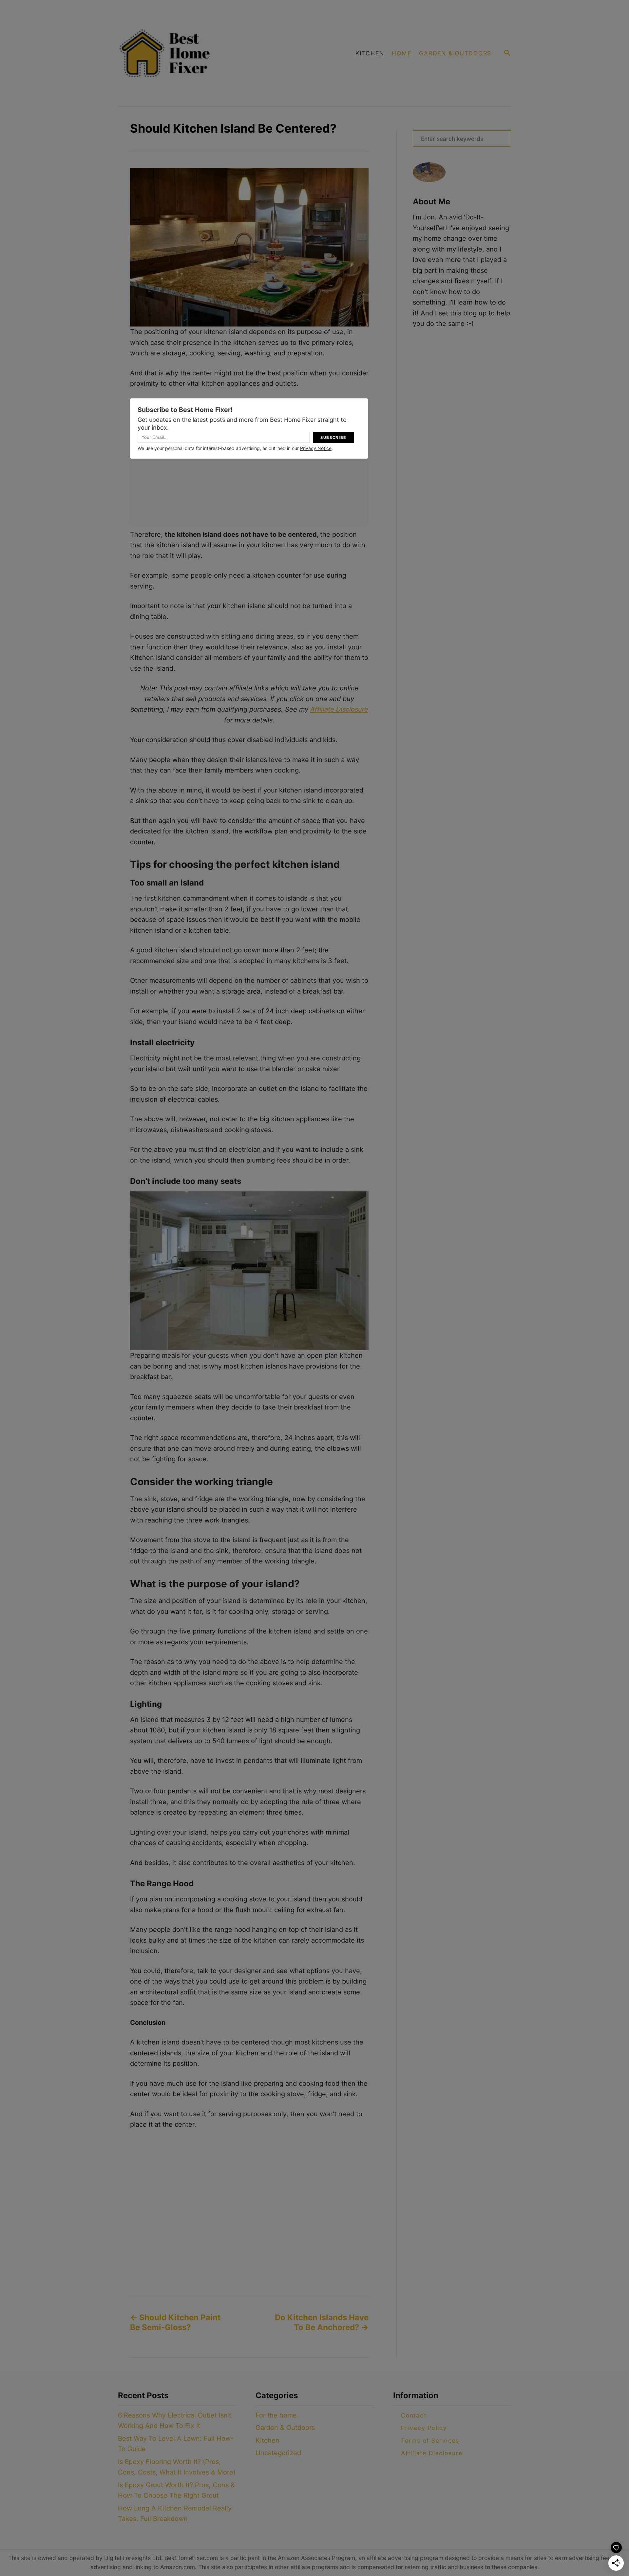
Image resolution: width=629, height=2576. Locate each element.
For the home (276, 2415)
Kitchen (267, 2440)
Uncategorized (278, 2453)
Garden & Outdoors (285, 2428)
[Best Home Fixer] (201, 53)
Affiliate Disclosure (339, 709)
